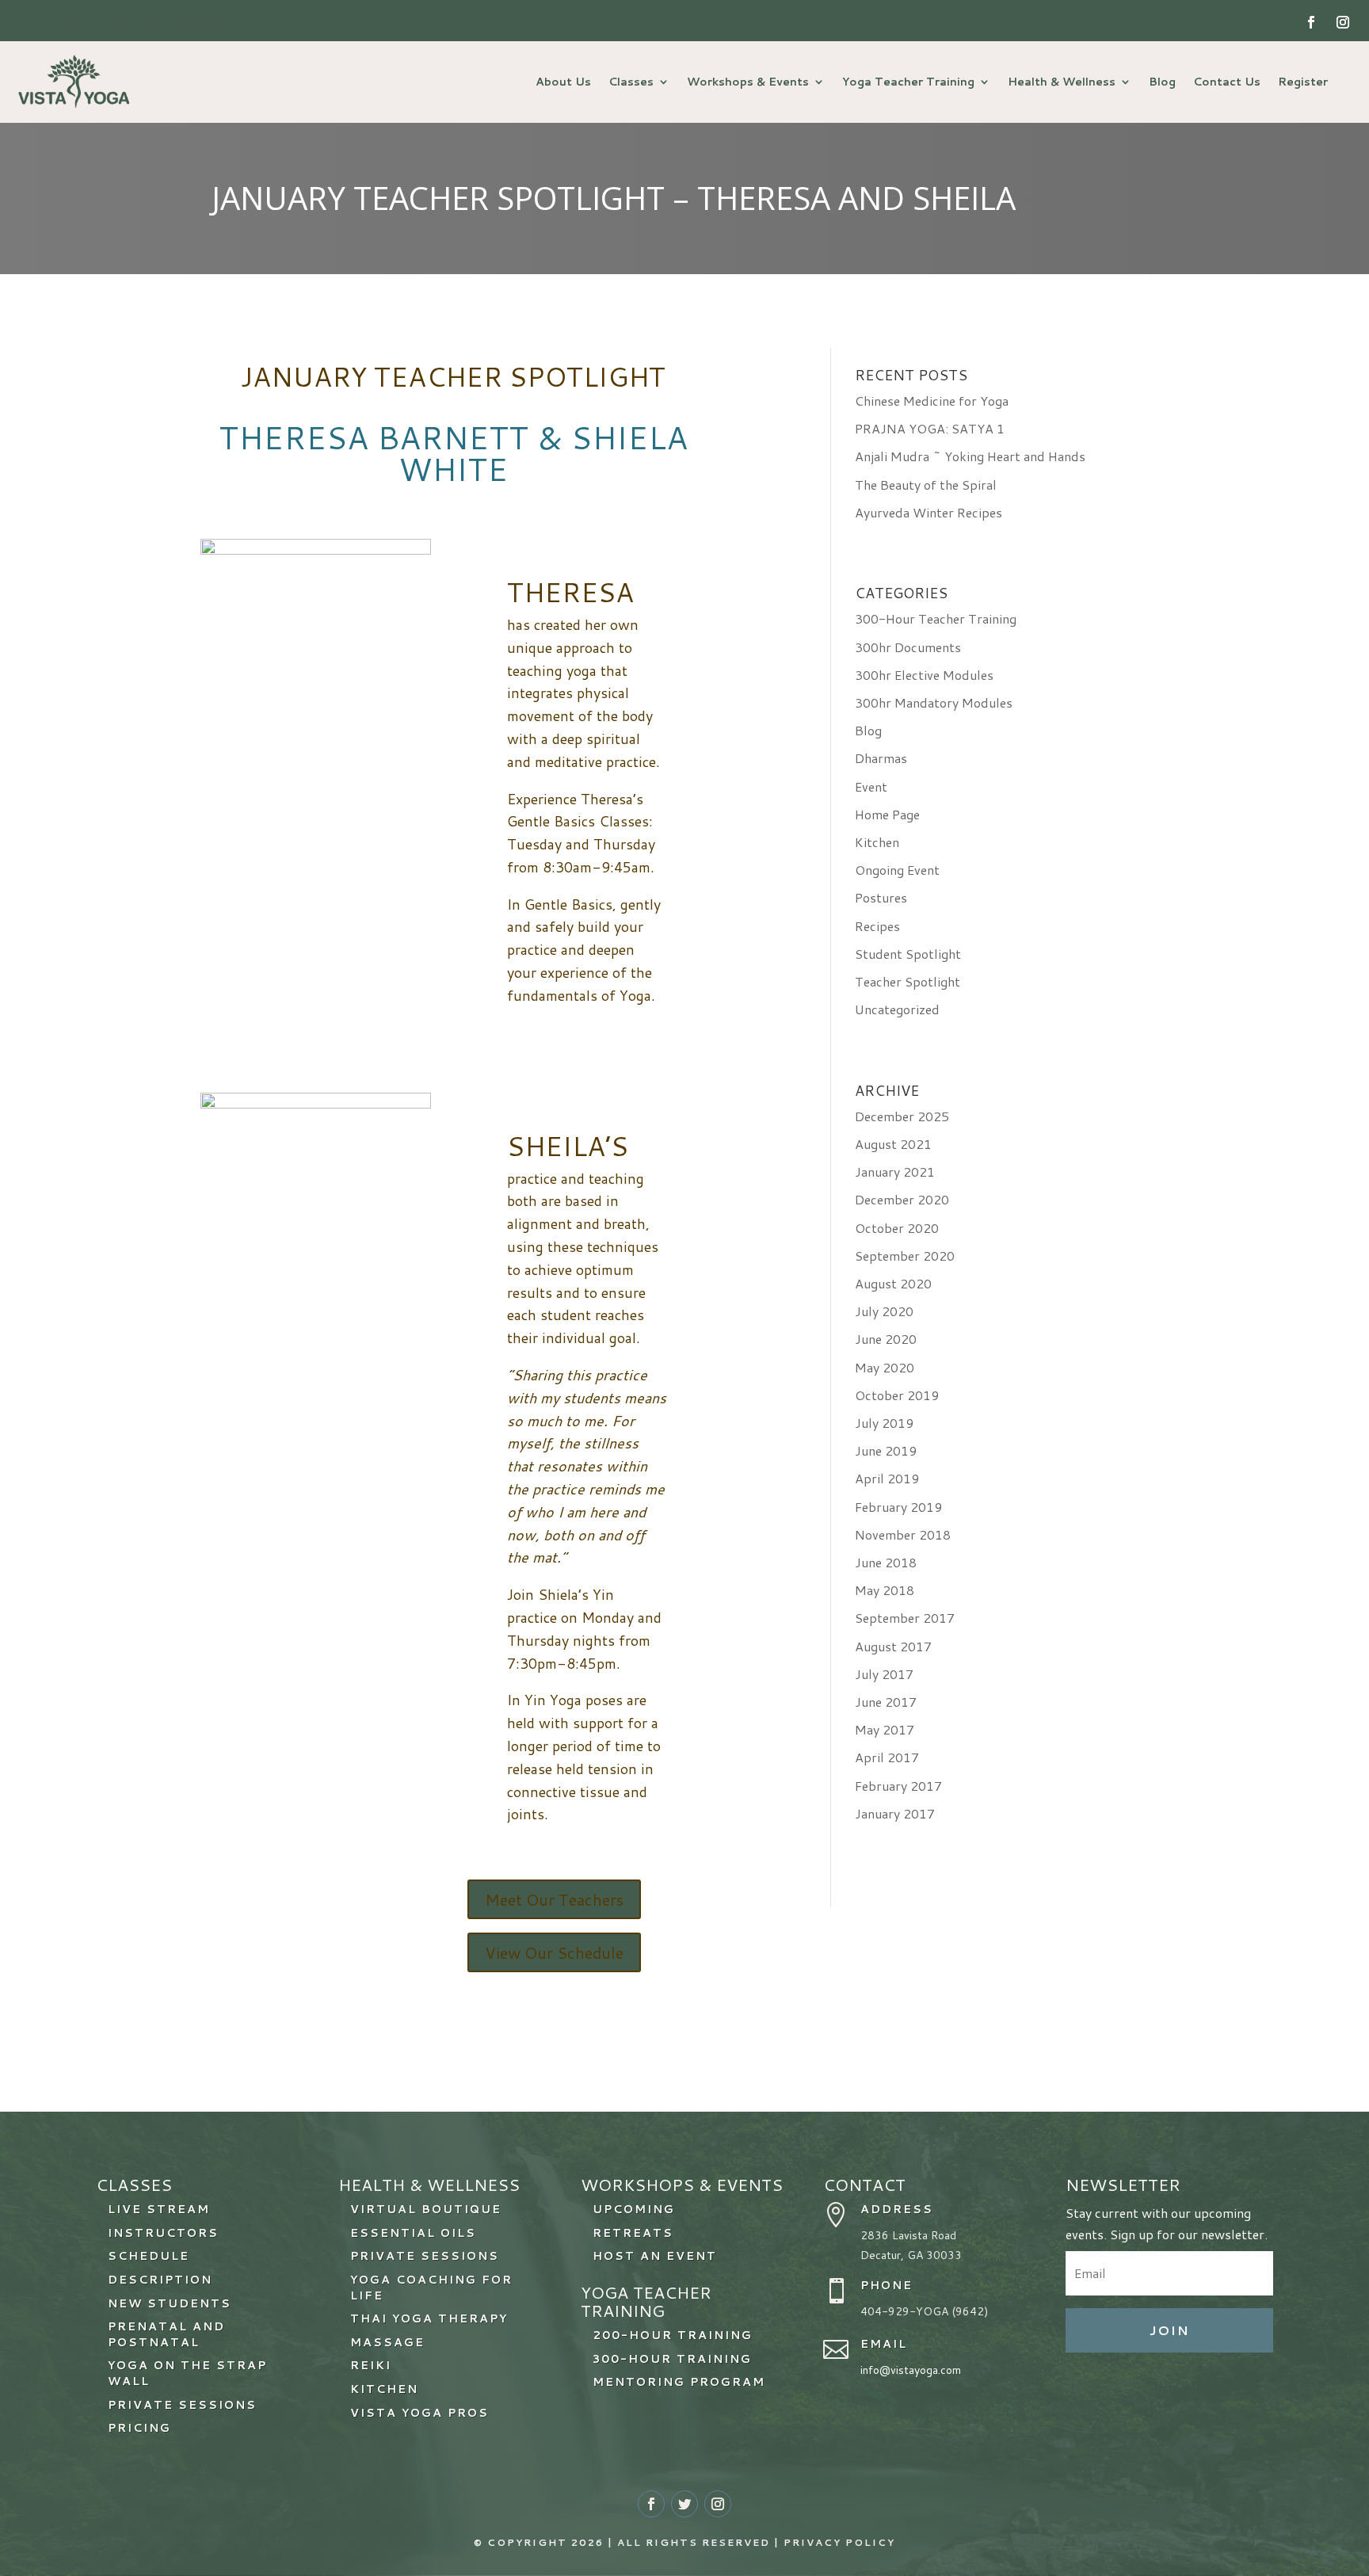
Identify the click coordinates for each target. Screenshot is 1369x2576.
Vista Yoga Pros (419, 2413)
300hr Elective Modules (924, 675)
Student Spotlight (908, 954)
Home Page (887, 814)
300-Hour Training (672, 2359)
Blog (1162, 82)
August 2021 (893, 1144)
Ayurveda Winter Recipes (929, 512)
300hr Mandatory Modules (934, 702)
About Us (563, 82)
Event (871, 786)
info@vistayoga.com (911, 2370)
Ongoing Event (897, 870)
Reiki (371, 2365)
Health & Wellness (1062, 82)
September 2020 (905, 1256)
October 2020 (897, 1228)
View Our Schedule (554, 1952)
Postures (881, 897)
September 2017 (905, 1618)
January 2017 (895, 1813)
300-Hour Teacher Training (936, 618)
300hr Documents (908, 647)
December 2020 (902, 1199)
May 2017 (885, 1729)
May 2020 (885, 1367)
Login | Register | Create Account (164, 20)
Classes (631, 82)
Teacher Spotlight (908, 981)
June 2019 (886, 1450)
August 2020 (893, 1283)
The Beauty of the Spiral (926, 485)
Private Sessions (425, 2256)
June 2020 (886, 1339)
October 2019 (897, 1395)
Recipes (877, 926)
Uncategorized (897, 1009)
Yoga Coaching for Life (431, 2288)
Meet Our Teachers (554, 1899)
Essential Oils (413, 2233)
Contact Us (1227, 82)
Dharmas (881, 758)
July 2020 (884, 1311)
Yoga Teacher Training (908, 82)
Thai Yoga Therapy (429, 2318)
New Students (170, 2303)
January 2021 (895, 1172)
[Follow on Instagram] (1343, 22)
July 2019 (884, 1423)
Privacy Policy (839, 2542)
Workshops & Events (748, 82)
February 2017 (898, 1786)
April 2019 (887, 1478)
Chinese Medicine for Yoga (932, 401)
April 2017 (887, 1757)
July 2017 (884, 1674)
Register (1303, 82)
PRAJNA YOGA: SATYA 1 (930, 428)
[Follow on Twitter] (684, 2504)
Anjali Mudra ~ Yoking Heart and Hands (970, 456)
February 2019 (898, 1507)
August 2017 (893, 1646)
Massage (387, 2342)
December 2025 (902, 1116)
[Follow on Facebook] (1311, 22)
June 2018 (886, 1562)
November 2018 (903, 1534)
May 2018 (885, 1590)
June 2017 (886, 1702)
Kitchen (877, 842)
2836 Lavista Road (908, 2235)
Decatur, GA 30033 (911, 2255)
